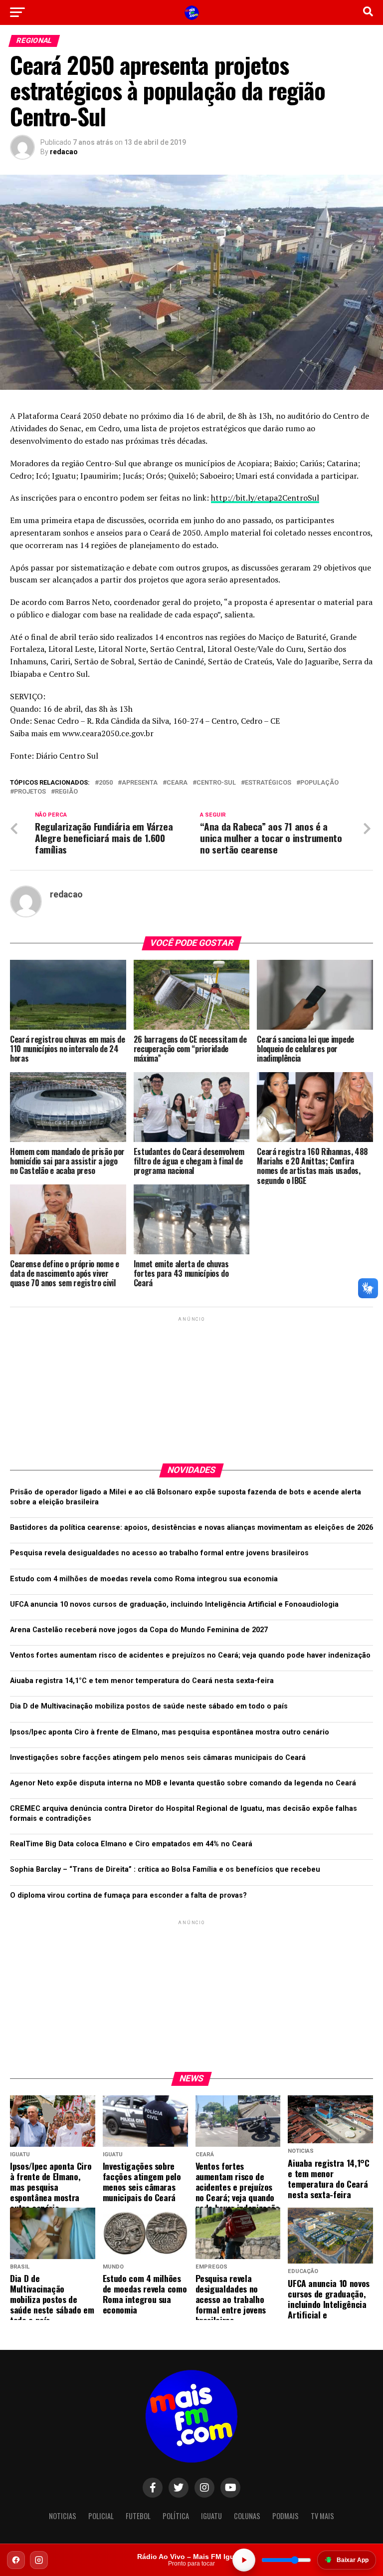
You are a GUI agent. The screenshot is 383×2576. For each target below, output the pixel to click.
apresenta (140, 783)
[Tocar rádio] (244, 2560)
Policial (101, 2516)
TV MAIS (322, 2516)
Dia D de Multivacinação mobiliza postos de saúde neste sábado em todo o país (149, 1706)
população (319, 783)
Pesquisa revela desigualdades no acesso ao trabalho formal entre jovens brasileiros (159, 1553)
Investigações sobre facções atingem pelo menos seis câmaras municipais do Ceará (158, 1758)
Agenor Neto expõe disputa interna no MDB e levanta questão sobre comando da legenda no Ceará (183, 1783)
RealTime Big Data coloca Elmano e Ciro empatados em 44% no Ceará (131, 1844)
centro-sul (216, 783)
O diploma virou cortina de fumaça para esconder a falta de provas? (128, 1895)
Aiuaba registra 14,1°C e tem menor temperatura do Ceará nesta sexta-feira (142, 1681)
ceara (177, 783)
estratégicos (268, 783)
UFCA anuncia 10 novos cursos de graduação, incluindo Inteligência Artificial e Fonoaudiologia (174, 1604)
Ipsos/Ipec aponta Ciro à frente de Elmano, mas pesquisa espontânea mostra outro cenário (170, 1732)
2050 (106, 783)
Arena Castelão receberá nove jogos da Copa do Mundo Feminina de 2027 (139, 1630)
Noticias (63, 2516)
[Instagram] (39, 2560)
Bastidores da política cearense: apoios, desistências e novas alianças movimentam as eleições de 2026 (191, 1528)
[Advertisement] (191, 1386)
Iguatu (211, 2516)
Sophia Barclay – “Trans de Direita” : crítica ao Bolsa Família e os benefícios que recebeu (165, 1869)
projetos (30, 792)
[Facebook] (16, 2560)
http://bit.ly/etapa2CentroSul (265, 498)
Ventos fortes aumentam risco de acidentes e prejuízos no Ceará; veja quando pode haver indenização (190, 1655)
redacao (64, 152)
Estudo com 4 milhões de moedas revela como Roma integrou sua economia (144, 1579)
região (66, 792)
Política (176, 2516)
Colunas (247, 2516)
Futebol (138, 2516)
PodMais (286, 2516)
